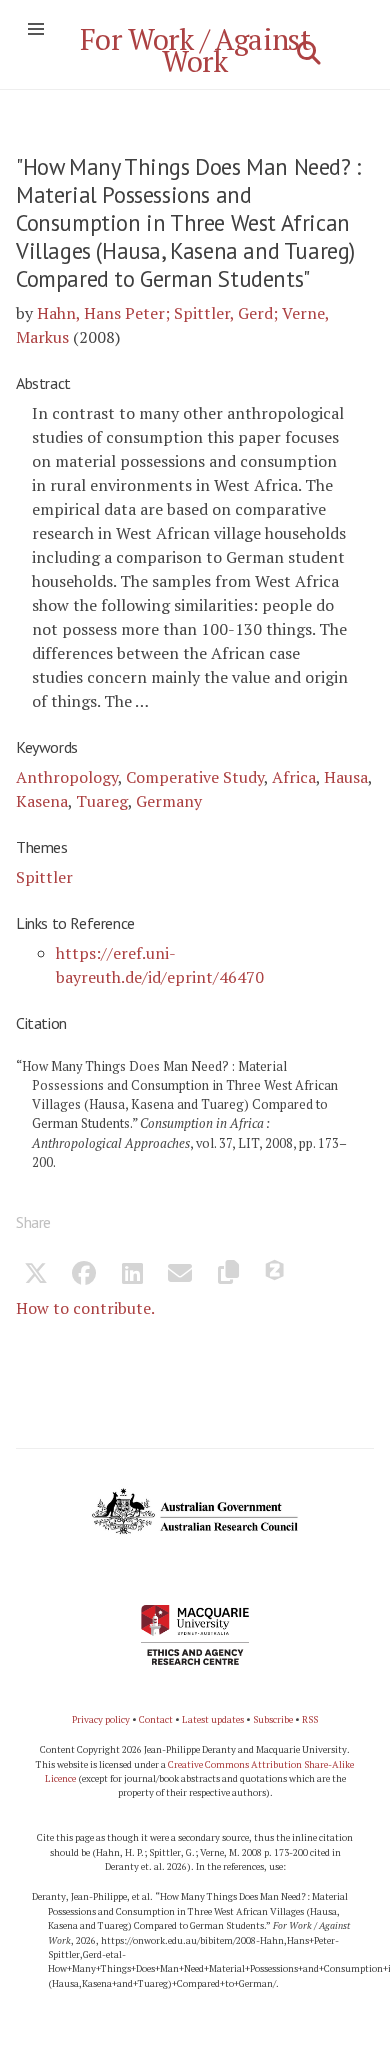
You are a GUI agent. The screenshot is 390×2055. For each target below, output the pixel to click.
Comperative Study (195, 777)
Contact (156, 1719)
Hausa (346, 777)
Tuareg (102, 801)
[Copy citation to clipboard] (228, 1276)
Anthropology (67, 777)
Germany (169, 801)
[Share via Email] (180, 1276)
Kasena (42, 801)
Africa (294, 777)
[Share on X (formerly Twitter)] (36, 1276)
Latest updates (213, 1719)
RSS (310, 1719)
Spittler (44, 877)
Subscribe (273, 1719)
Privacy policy (101, 1719)
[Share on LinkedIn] (132, 1276)
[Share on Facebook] (84, 1276)
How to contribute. (85, 1308)
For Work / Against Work (195, 50)
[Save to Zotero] (276, 1276)
